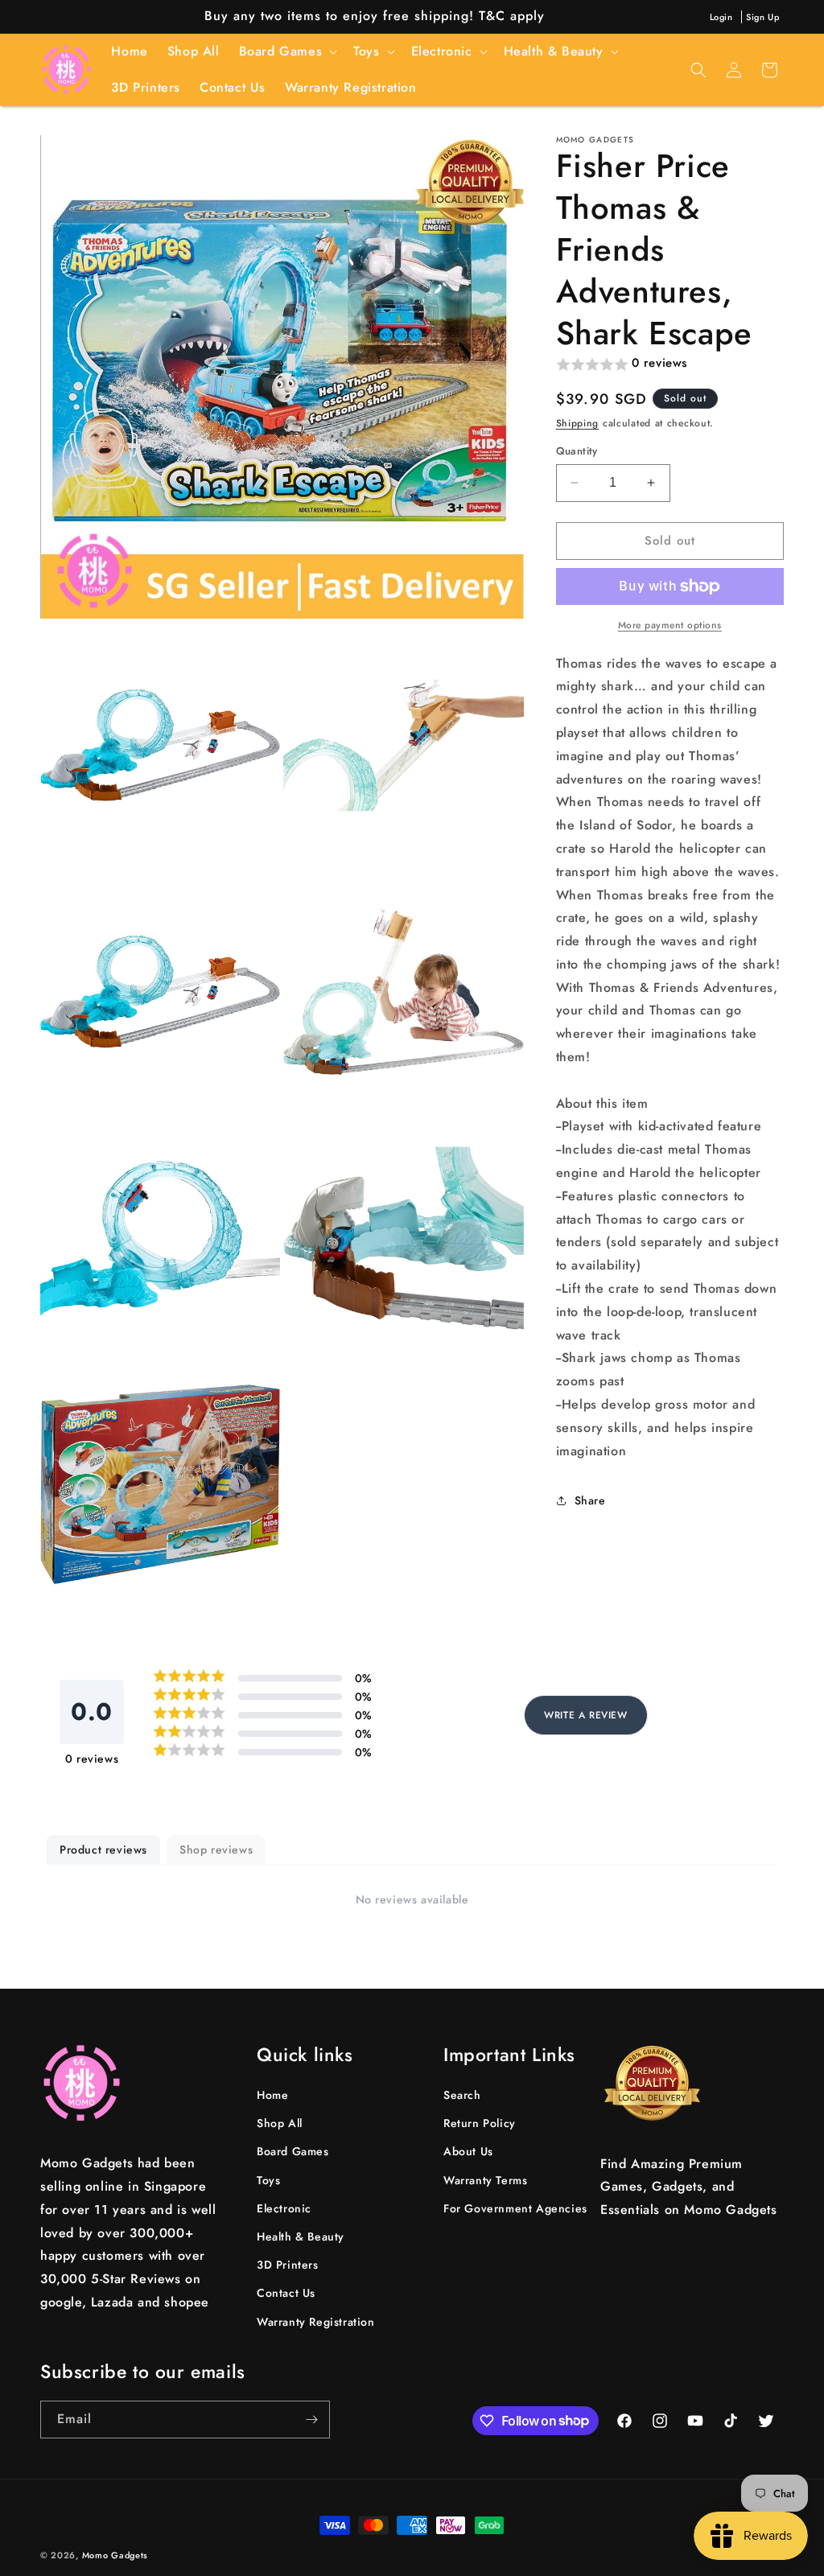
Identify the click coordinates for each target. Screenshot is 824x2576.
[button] (287, 52)
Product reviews (103, 1850)
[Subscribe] (311, 2420)
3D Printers (288, 2265)
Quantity (577, 451)
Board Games (293, 2151)
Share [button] (590, 1500)
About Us (468, 2151)
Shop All (280, 2123)
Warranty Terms (485, 2180)
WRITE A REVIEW (585, 1715)
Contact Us (286, 2293)
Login (721, 17)
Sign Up (762, 17)
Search (462, 2095)
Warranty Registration (316, 2322)
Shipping (578, 423)
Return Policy (480, 2123)
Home (272, 2095)
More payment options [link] (670, 625)
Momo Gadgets (115, 2555)
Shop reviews (216, 1850)
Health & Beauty (301, 2237)
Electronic (284, 2208)
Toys (268, 2180)
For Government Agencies (515, 2208)
